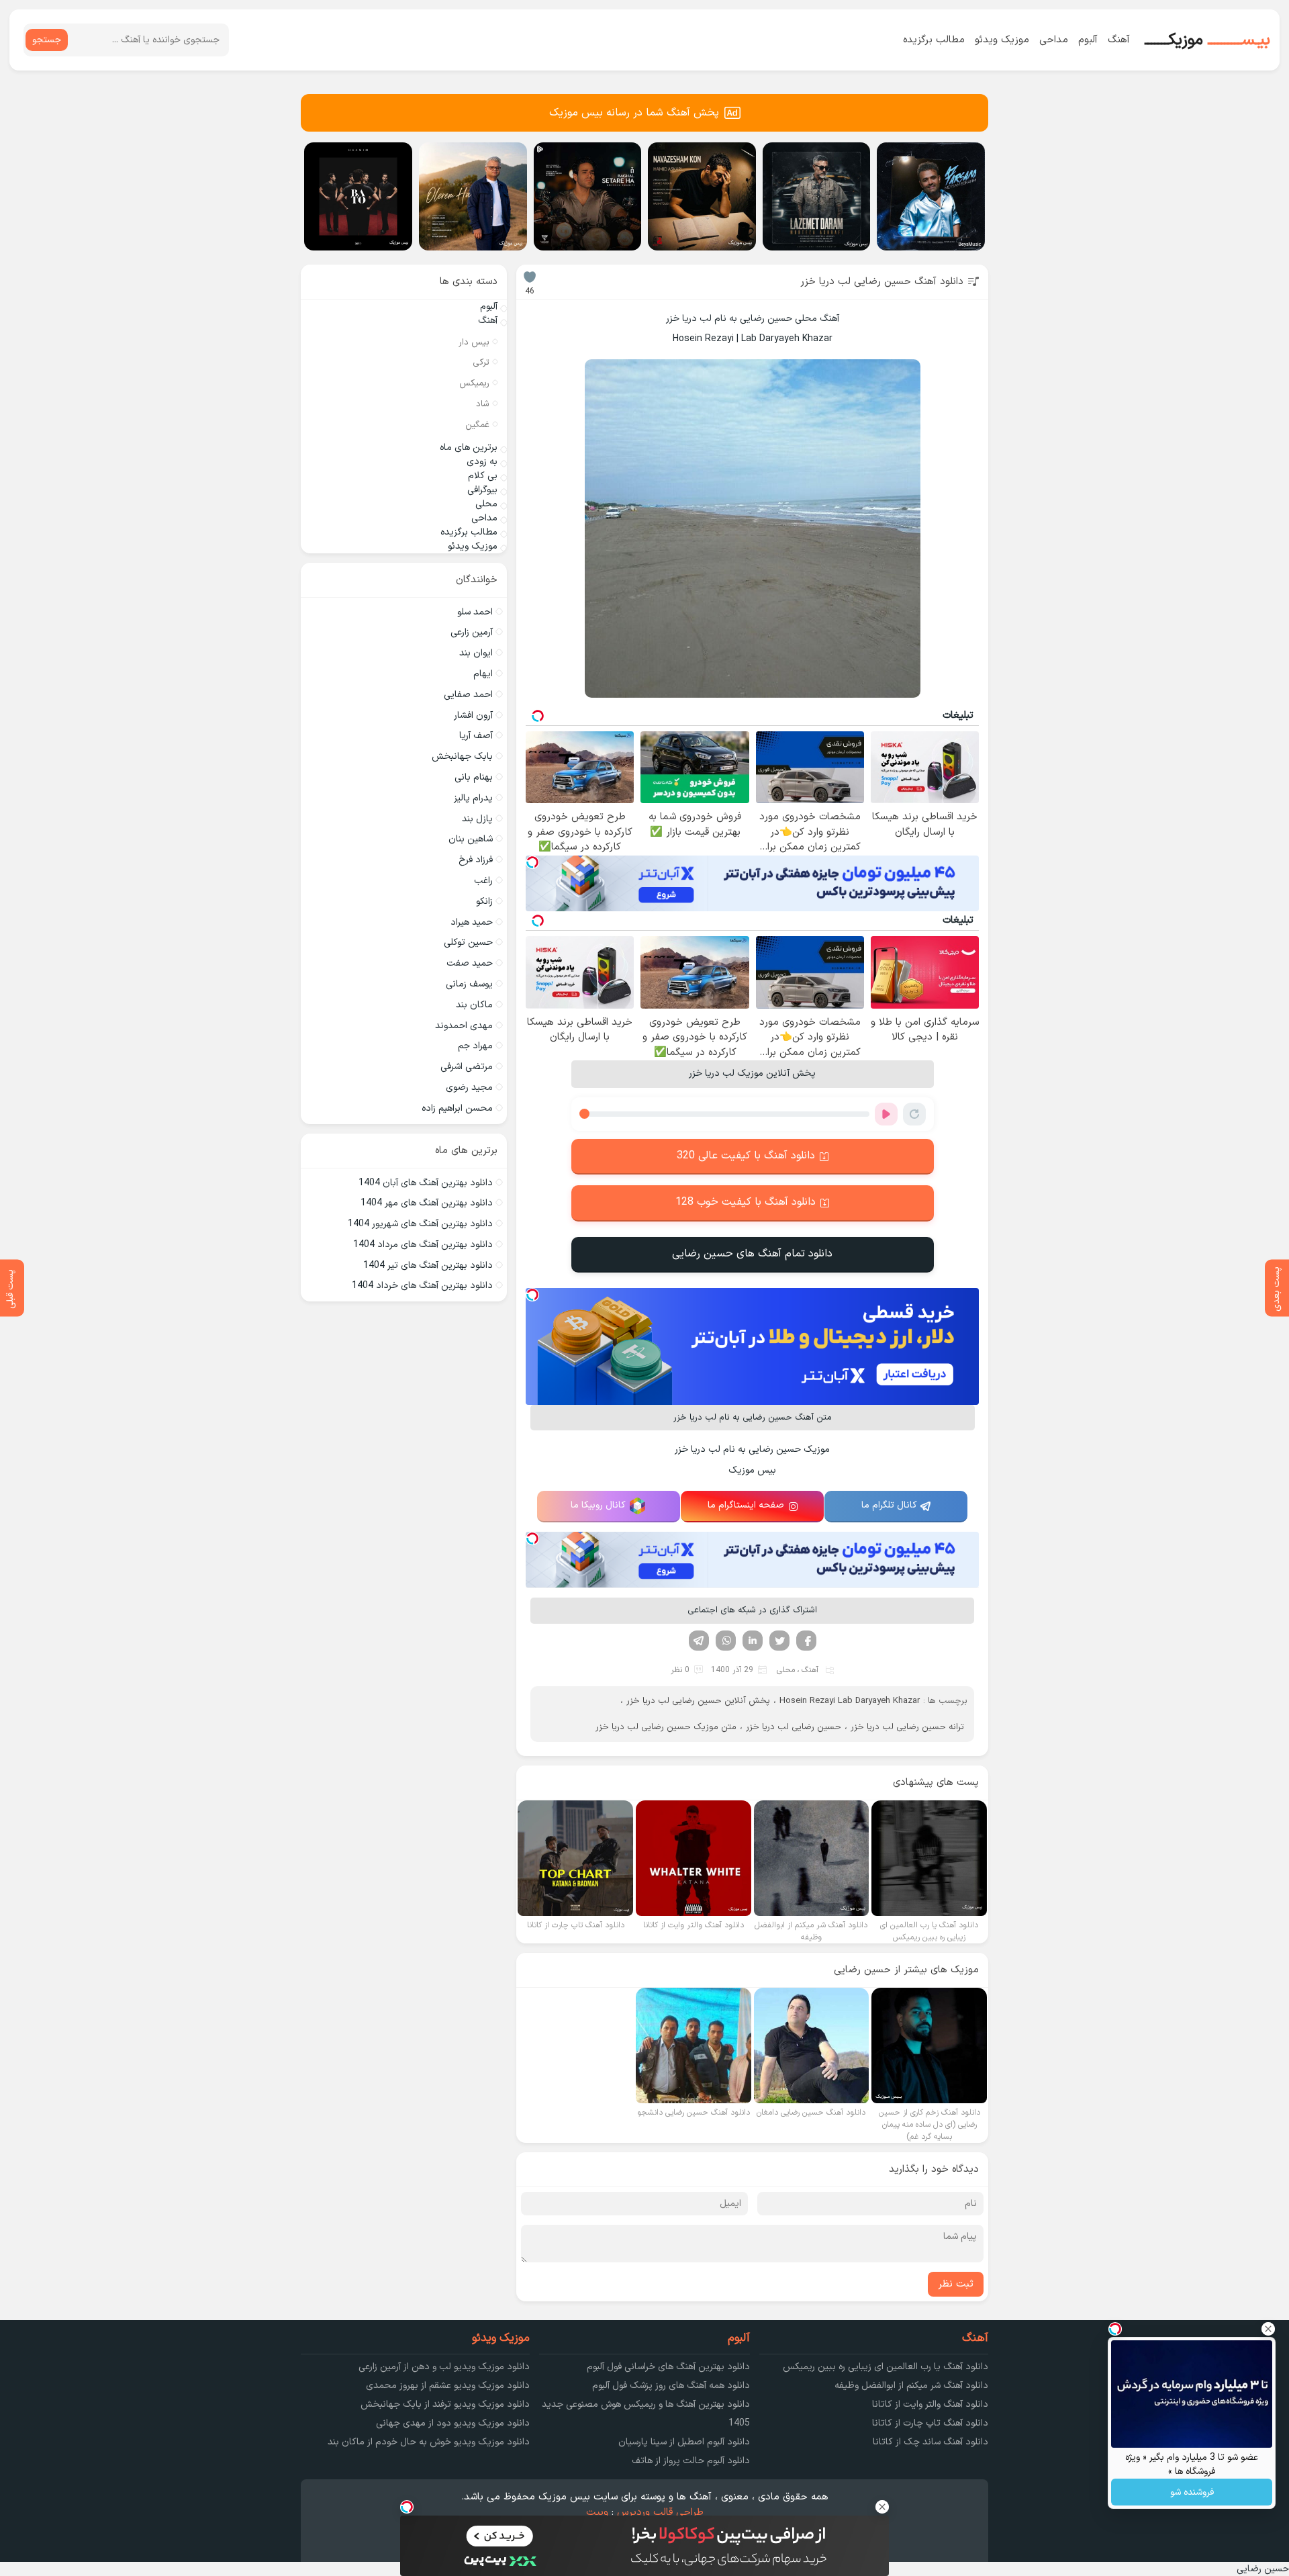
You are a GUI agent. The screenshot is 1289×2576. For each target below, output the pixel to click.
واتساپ (726, 1641)
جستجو (47, 40)
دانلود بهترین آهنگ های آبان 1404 (426, 1183)
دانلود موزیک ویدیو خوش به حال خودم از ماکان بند (429, 2442)
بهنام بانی (474, 777)
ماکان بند (474, 1005)
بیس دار (474, 342)
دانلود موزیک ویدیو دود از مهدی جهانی (453, 2423)
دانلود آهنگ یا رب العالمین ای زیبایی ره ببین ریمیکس (886, 2367)
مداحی (1054, 40)
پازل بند (477, 819)
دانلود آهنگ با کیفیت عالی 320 (746, 1156)
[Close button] (1268, 2329)
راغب (483, 881)
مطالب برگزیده (934, 40)
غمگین (477, 425)
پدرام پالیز (473, 798)
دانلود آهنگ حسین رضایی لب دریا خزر (882, 282)
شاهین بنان (471, 839)
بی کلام (483, 476)
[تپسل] (532, 862)
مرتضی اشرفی (467, 1067)
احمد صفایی (468, 695)
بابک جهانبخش (462, 756)
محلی (786, 1670)
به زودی (482, 462)
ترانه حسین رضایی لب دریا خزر (907, 1727)
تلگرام (699, 1641)
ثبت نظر (956, 2284)
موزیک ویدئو (1002, 40)
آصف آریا (476, 736)
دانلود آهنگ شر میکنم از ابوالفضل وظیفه (911, 2386)
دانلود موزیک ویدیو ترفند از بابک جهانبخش (445, 2404)
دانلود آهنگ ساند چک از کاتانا (930, 2442)
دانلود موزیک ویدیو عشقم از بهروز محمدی (448, 2386)
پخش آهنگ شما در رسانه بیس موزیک (634, 113)
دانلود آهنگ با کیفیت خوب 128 (746, 1202)
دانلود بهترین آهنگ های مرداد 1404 (423, 1245)
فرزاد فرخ (476, 860)
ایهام (483, 674)
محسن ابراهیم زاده (457, 1108)
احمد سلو (475, 612)
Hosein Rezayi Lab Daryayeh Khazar (850, 1701)
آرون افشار (473, 716)
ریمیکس (474, 383)
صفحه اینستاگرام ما (746, 1505)
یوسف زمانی (469, 984)
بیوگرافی (482, 490)
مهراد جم (475, 1046)
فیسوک (806, 1641)
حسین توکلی (468, 942)
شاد (483, 404)
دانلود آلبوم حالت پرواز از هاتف (691, 2461)
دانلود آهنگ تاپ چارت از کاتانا (930, 2423)
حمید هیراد (472, 922)
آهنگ (1119, 40)
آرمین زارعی (472, 632)
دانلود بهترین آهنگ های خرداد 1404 (422, 1286)
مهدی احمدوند (464, 1026)
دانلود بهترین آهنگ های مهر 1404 (427, 1203)
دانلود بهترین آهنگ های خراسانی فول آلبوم (668, 2367)
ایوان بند (476, 653)
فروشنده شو (1192, 2492)
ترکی (481, 363)
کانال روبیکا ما (598, 1505)
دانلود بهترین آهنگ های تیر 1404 (428, 1266)
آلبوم (1088, 40)
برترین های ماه (469, 448)
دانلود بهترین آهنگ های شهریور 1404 (420, 1224)
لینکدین (753, 1641)
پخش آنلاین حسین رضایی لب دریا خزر (698, 1701)
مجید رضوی (469, 1088)
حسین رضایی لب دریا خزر (794, 1727)
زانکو (484, 902)
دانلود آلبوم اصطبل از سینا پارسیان (684, 2442)
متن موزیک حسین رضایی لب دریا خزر (666, 1727)
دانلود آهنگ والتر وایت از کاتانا (930, 2404)
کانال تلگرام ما (889, 1505)
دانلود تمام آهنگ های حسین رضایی (752, 1254)
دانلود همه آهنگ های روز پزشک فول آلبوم (671, 2386)
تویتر (779, 1641)
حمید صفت (470, 963)
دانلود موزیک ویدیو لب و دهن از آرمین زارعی (444, 2367)
